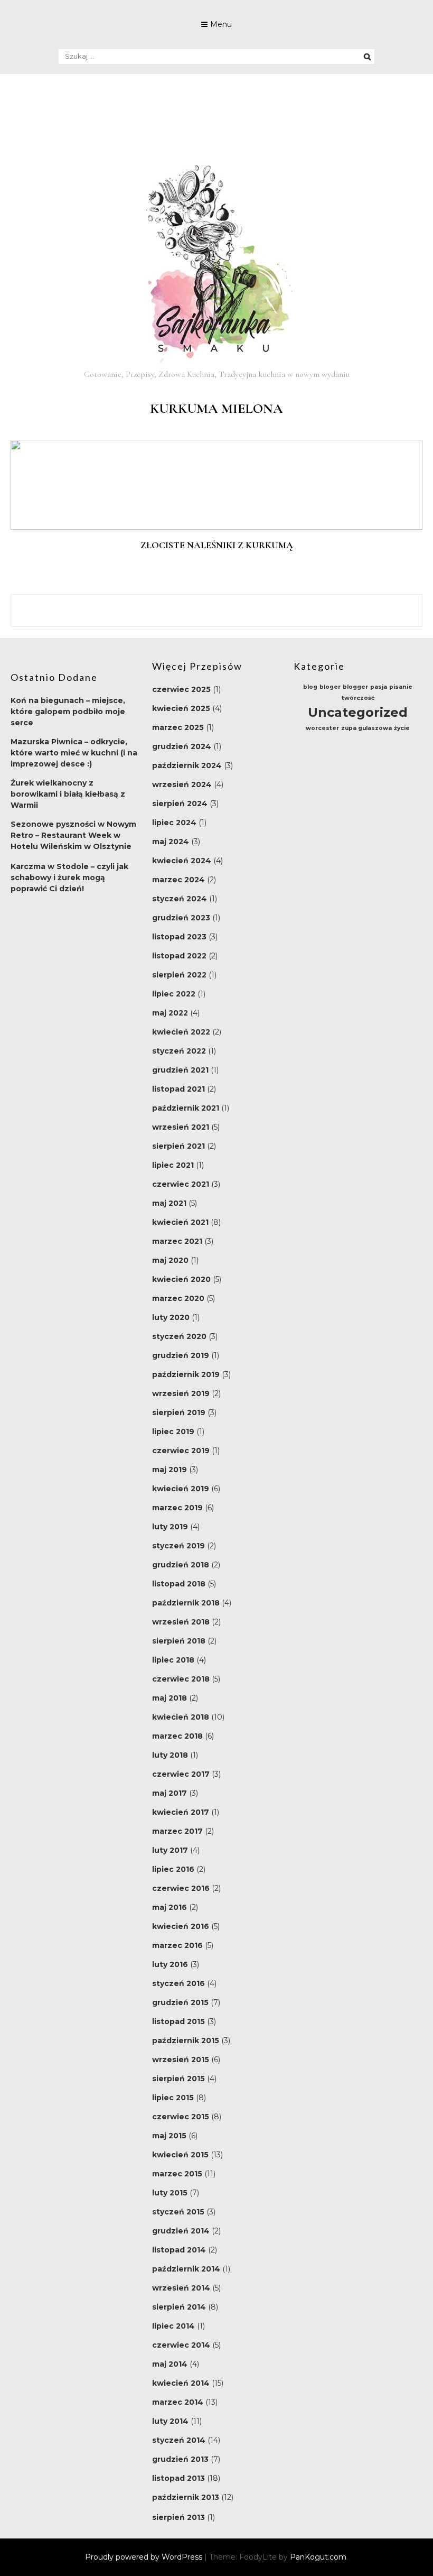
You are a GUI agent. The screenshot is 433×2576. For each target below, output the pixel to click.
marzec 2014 (178, 2402)
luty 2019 (170, 1527)
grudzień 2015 (180, 2002)
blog (310, 687)
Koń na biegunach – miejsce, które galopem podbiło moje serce (68, 712)
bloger (330, 687)
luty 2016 (170, 1964)
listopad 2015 (178, 2021)
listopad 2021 (178, 1089)
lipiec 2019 (173, 1432)
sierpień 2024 (180, 804)
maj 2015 (169, 2136)
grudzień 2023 (181, 918)
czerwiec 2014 (181, 2345)
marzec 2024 (178, 880)
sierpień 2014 (179, 2307)
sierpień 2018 (179, 1641)
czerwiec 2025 (181, 689)
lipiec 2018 (173, 1660)
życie (402, 728)
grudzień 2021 (180, 1070)
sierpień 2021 (178, 1146)
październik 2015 (186, 2041)
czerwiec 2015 (181, 2117)
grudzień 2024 (182, 746)
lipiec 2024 (174, 823)
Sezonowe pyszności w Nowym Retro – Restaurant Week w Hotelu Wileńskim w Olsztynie (73, 835)
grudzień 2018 (181, 1565)
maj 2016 (170, 1907)
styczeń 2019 (178, 1546)
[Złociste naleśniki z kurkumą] (216, 527)
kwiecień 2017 (181, 1812)
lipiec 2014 (173, 2326)
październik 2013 (186, 2497)
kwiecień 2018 (181, 1717)
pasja (379, 687)
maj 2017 (170, 1793)
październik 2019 (186, 1374)
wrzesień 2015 (181, 2060)
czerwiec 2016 (181, 1888)
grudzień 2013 (180, 2459)
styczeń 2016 (178, 1983)
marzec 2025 (178, 727)
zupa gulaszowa (366, 728)
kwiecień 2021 (180, 1222)
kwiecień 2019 (181, 1489)
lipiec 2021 (173, 1165)
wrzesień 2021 (181, 1127)
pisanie (401, 687)
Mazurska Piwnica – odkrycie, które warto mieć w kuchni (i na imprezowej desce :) (74, 753)
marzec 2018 (177, 1736)
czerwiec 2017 (181, 1774)
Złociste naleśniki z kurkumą (217, 545)
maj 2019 (170, 1470)
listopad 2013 (178, 2478)
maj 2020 (170, 1260)
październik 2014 (186, 2269)
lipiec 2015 (173, 2098)
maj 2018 (170, 1698)
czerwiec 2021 (181, 1184)
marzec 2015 (177, 2174)
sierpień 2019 (179, 1412)
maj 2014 (170, 2364)
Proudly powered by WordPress (145, 2557)
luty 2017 (170, 1850)
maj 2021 (169, 1203)
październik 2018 (186, 1603)
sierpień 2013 (178, 2517)
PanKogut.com (318, 2557)
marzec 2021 (177, 1241)
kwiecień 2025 (181, 708)
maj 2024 (171, 842)
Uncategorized (358, 712)
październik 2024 (187, 765)
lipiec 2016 (173, 1869)
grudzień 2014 (181, 2231)
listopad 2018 (179, 1584)
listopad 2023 (179, 937)
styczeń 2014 (179, 2440)
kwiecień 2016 (181, 1926)
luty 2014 (170, 2421)
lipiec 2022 (174, 994)
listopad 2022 (179, 956)
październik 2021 (186, 1108)
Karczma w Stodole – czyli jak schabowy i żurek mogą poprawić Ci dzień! (69, 878)
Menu (221, 24)
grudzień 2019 (181, 1355)
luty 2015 (170, 2193)
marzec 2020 (178, 1298)
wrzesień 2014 (181, 2288)
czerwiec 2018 (181, 1679)
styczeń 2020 (179, 1336)
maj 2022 (170, 1013)
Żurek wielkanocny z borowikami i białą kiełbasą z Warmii (68, 794)
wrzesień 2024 (182, 784)
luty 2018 (170, 1755)
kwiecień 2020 (181, 1279)
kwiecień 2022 (181, 1032)
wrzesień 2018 (181, 1622)
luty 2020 (171, 1317)
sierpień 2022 (179, 975)
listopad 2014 (179, 2250)
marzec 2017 (177, 1831)
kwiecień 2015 (180, 2155)
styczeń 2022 (179, 1051)
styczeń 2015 (178, 2212)
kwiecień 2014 (181, 2383)
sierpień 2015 (178, 2079)
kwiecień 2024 (182, 861)
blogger (355, 687)
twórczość (358, 698)
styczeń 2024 (180, 899)
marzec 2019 (177, 1508)
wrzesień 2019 (181, 1393)
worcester (322, 728)
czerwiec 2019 (181, 1451)
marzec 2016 (177, 1945)
